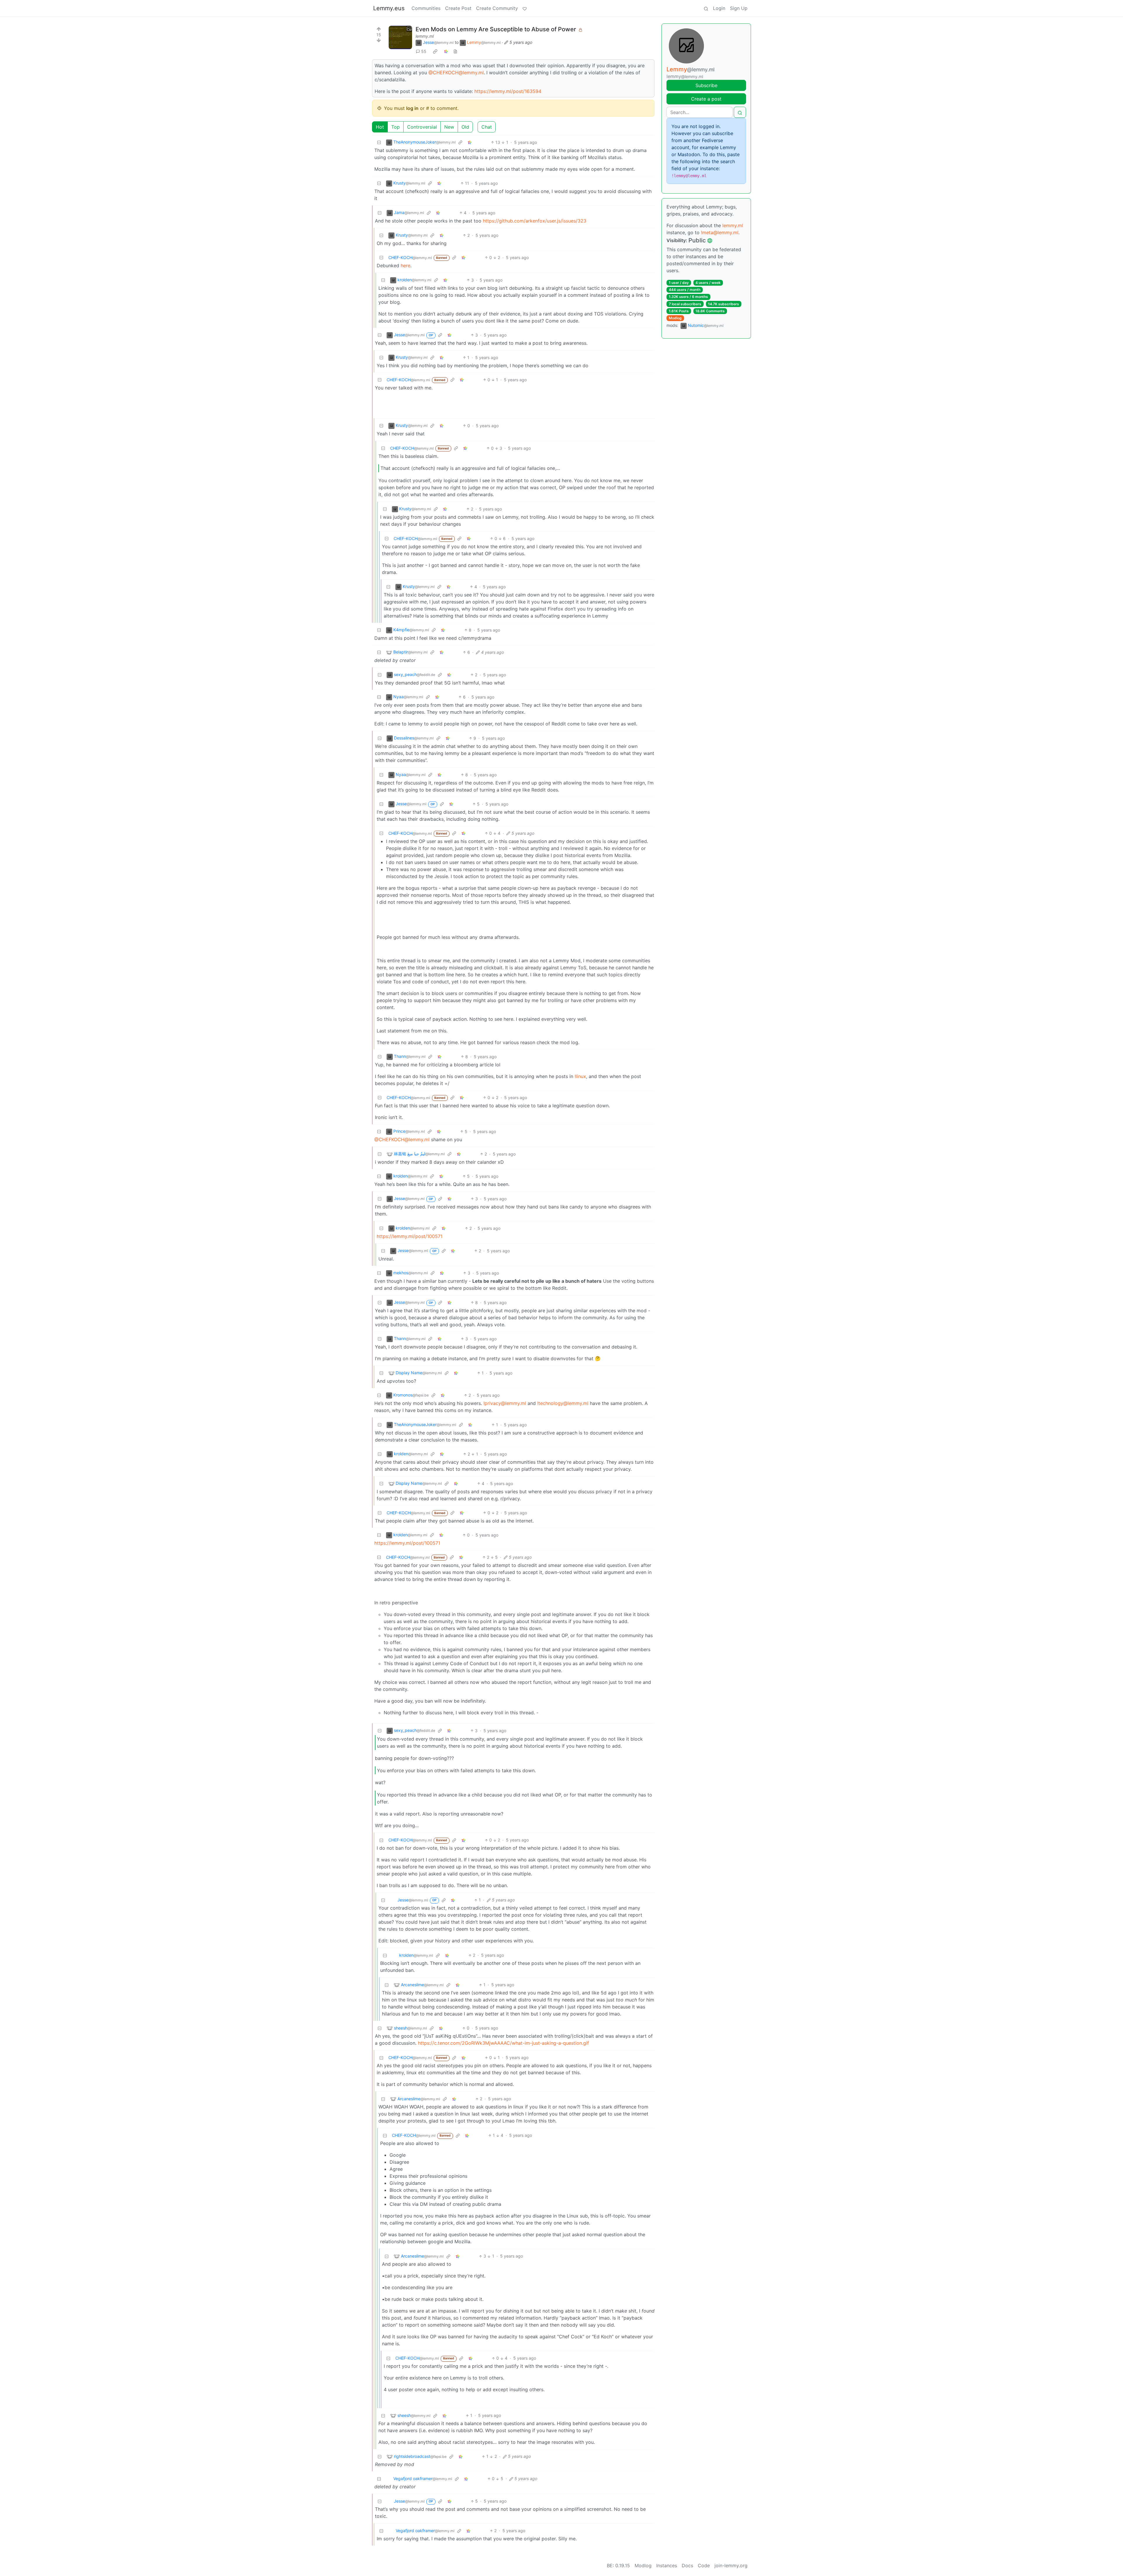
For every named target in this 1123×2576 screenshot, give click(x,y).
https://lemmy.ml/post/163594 (508, 91)
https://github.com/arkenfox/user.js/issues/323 (535, 221)
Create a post (706, 99)
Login (719, 8)
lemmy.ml (425, 36)
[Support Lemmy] (525, 8)
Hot (380, 127)
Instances (667, 2565)
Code (704, 2565)
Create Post (458, 8)
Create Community (497, 8)
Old (465, 127)
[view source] (455, 51)
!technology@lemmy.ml (563, 1403)
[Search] (706, 8)
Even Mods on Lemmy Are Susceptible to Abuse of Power (496, 29)
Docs (687, 2565)
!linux (580, 1076)
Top (396, 127)
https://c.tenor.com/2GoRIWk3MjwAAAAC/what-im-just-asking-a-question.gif (503, 2043)
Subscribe (706, 85)
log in (412, 108)
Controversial (422, 127)
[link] (435, 51)
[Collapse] (379, 142)
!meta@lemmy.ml (720, 232)
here (405, 265)
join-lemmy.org (731, 2565)
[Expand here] (400, 37)
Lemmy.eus (389, 8)
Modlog (675, 318)
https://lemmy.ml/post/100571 (410, 1236)
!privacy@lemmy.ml (505, 1403)
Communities (426, 8)
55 (424, 51)
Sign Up (739, 8)
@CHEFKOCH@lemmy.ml (456, 73)
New (449, 127)
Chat (487, 127)
